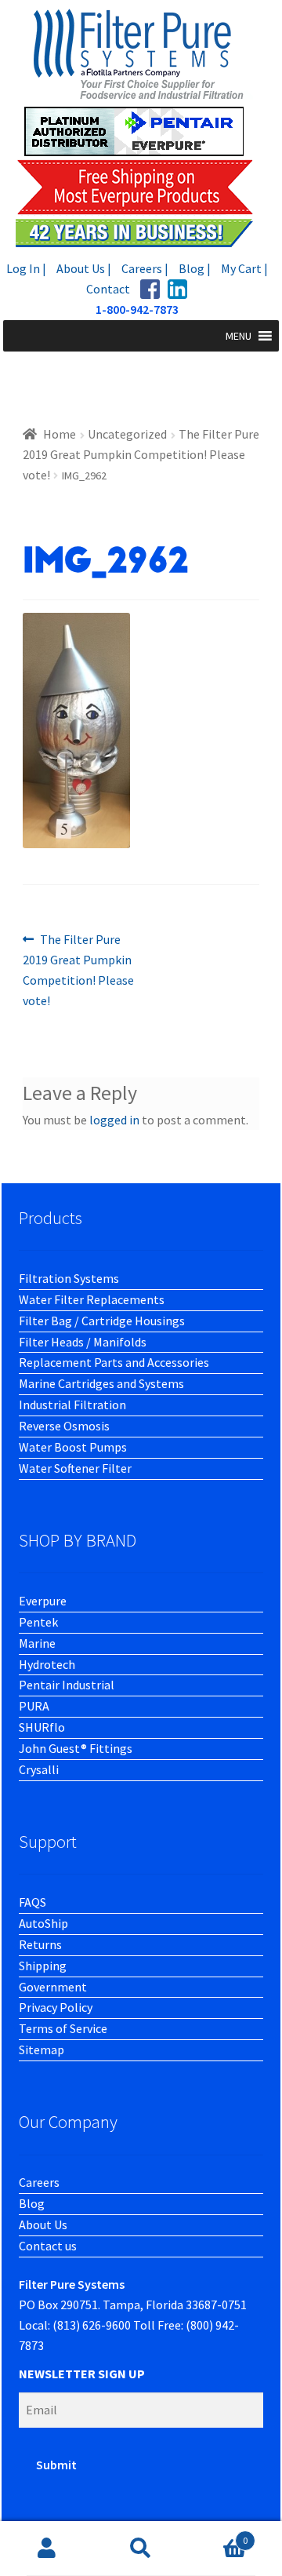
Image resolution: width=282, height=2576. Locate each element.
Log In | (26, 268)
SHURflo (42, 1727)
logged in (114, 1120)
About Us (43, 2224)
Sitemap (42, 2050)
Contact (108, 289)
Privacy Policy (56, 2007)
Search (141, 2549)
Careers (39, 2182)
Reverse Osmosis (64, 1426)
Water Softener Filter (75, 1468)
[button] (239, 336)
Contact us (48, 2246)
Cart (218, 2535)
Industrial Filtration (72, 1405)
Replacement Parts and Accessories (114, 1362)
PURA (34, 1706)
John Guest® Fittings (76, 1748)
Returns (40, 1944)
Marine (37, 1643)
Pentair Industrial (67, 1685)
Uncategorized (127, 434)
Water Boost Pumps (73, 1447)
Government (53, 1987)
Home (60, 434)
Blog (32, 2203)
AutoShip (43, 1923)
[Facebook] (150, 289)
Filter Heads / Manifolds (83, 1342)
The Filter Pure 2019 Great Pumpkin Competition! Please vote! (141, 454)
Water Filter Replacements (92, 1299)
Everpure (43, 1601)
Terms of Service (63, 2028)
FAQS (33, 1902)
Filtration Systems (69, 1278)
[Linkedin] (177, 289)
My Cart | (244, 268)
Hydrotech (47, 1664)
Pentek (38, 1622)
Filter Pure (141, 128)
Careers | (145, 268)
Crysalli (39, 1769)
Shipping (43, 1966)
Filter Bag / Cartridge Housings (102, 1321)
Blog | (195, 268)
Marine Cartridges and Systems (101, 1383)
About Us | (84, 268)
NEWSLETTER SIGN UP (82, 2374)
